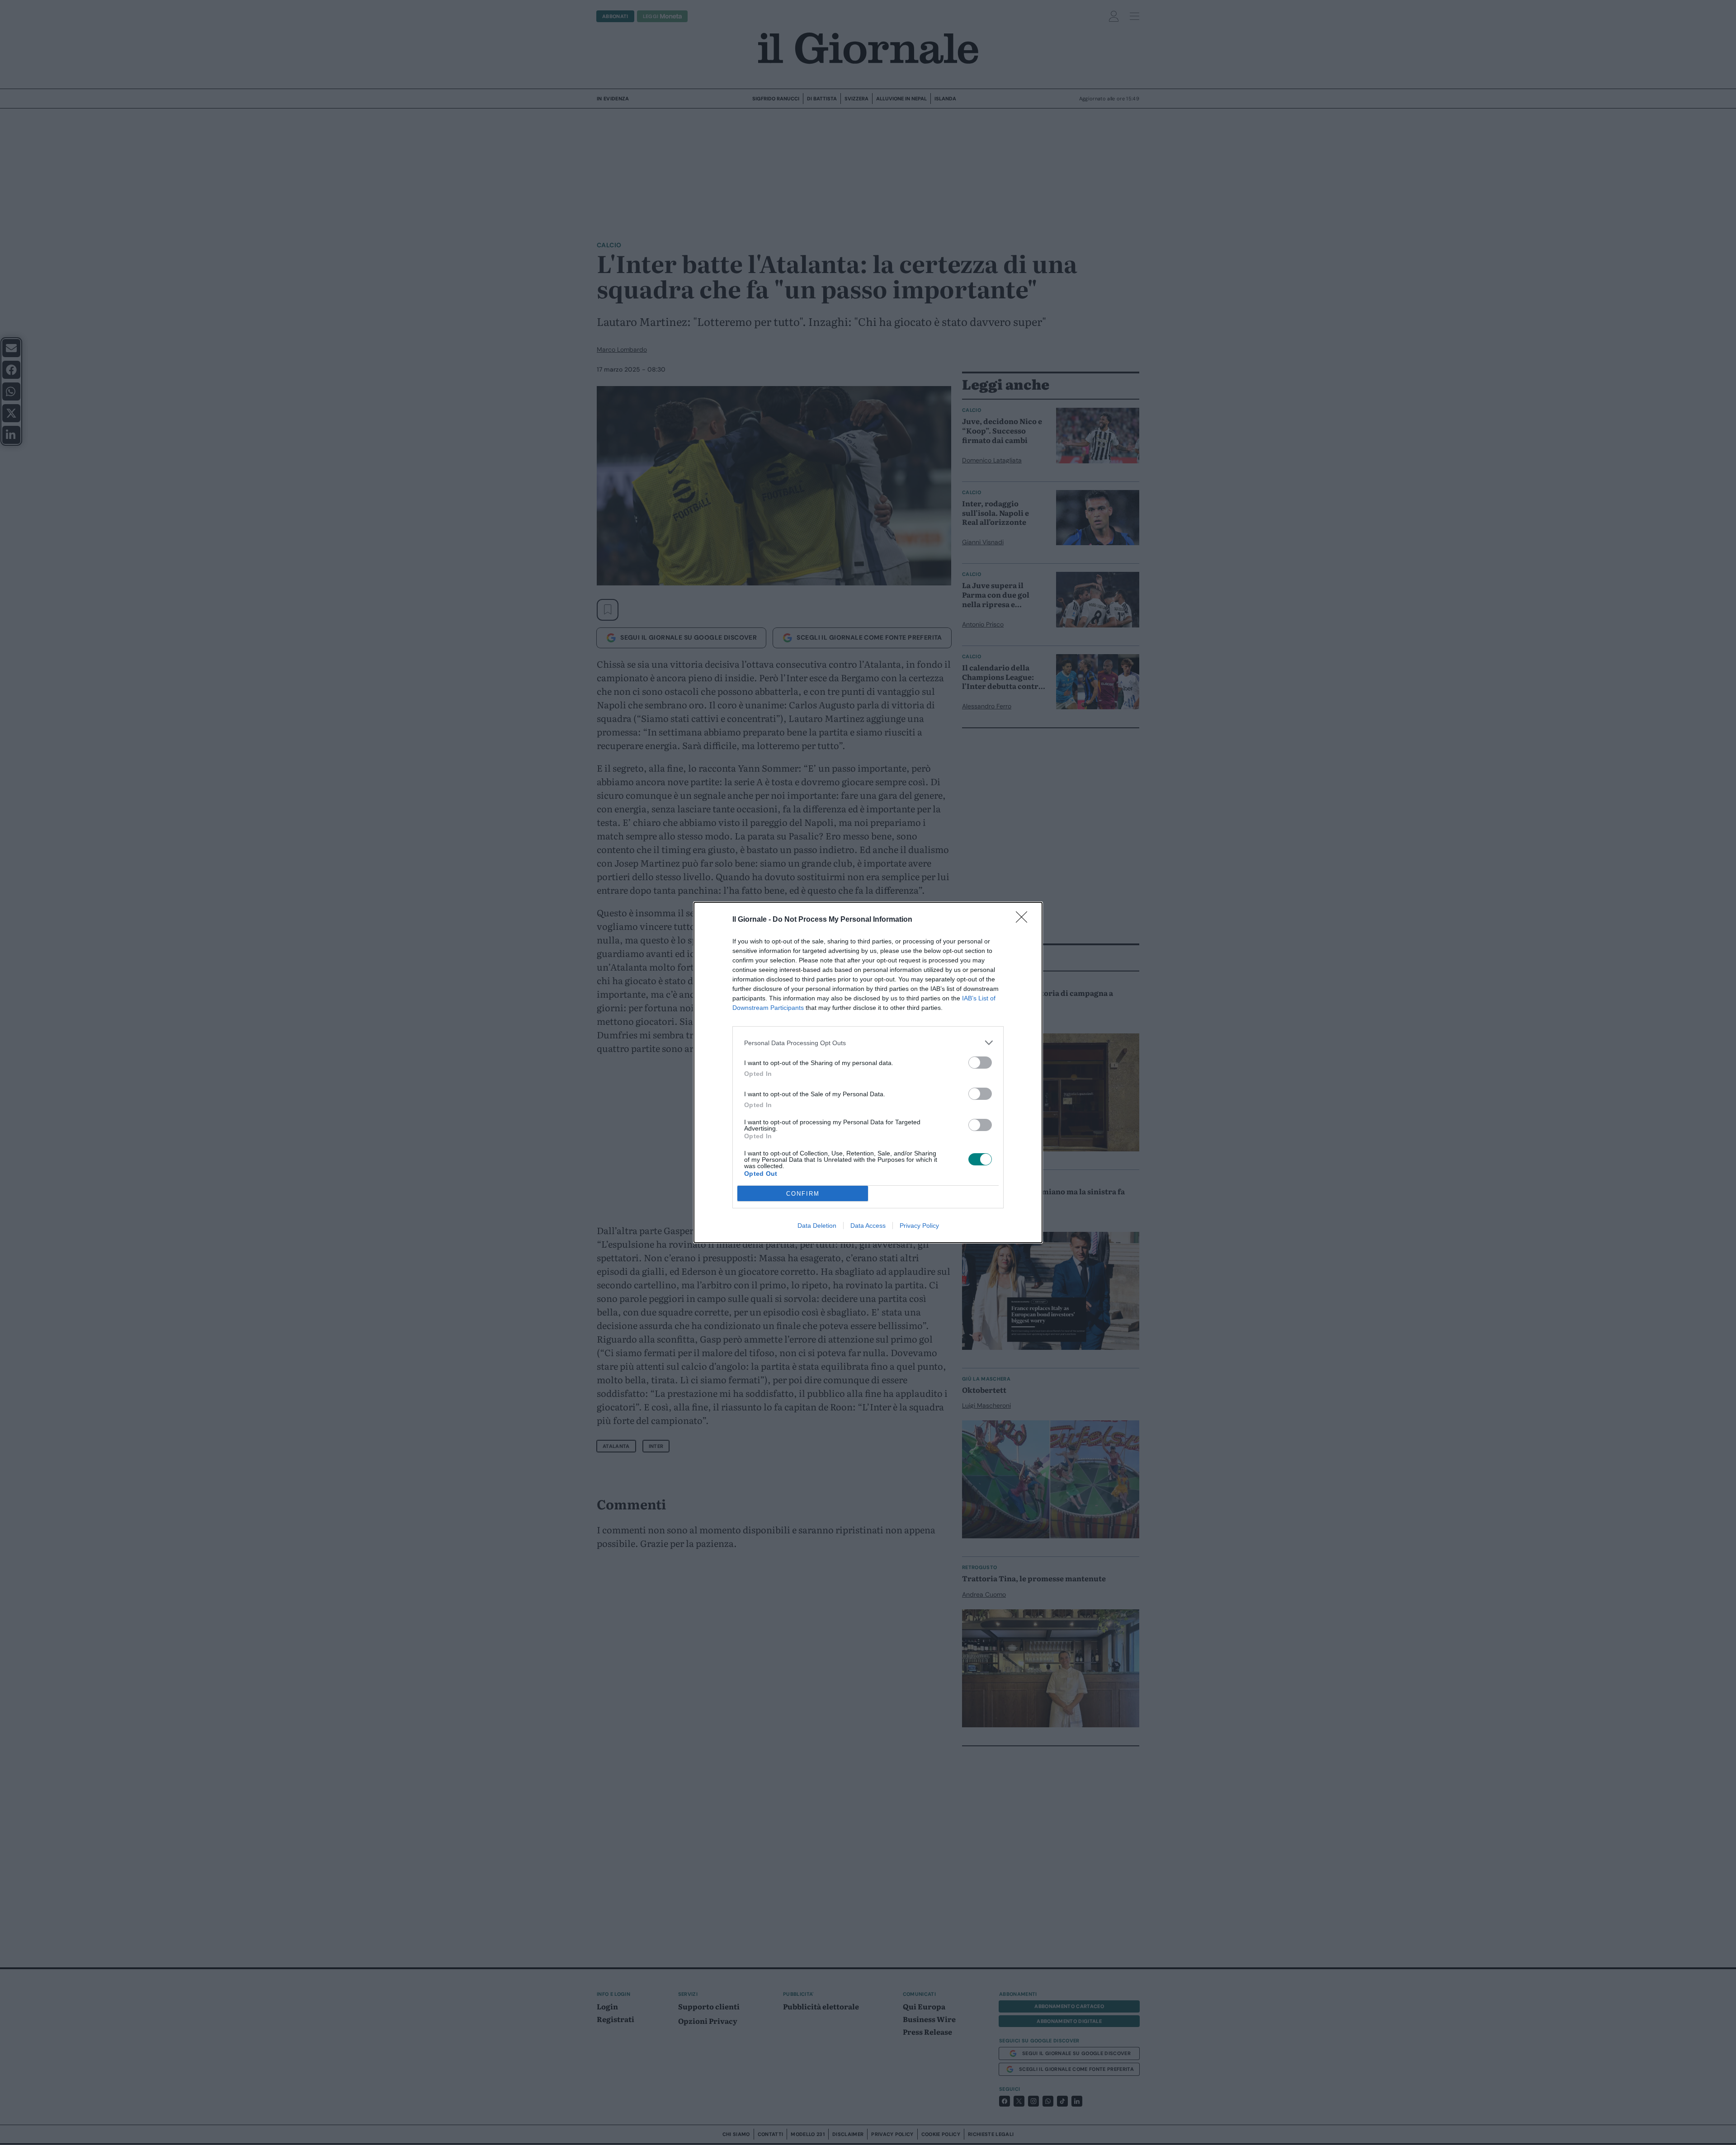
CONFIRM (803, 1194)
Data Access (868, 1226)
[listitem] (868, 1043)
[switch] (980, 1063)
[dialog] (868, 1072)
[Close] (1024, 920)
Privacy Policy (919, 1226)
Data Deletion (817, 1226)
